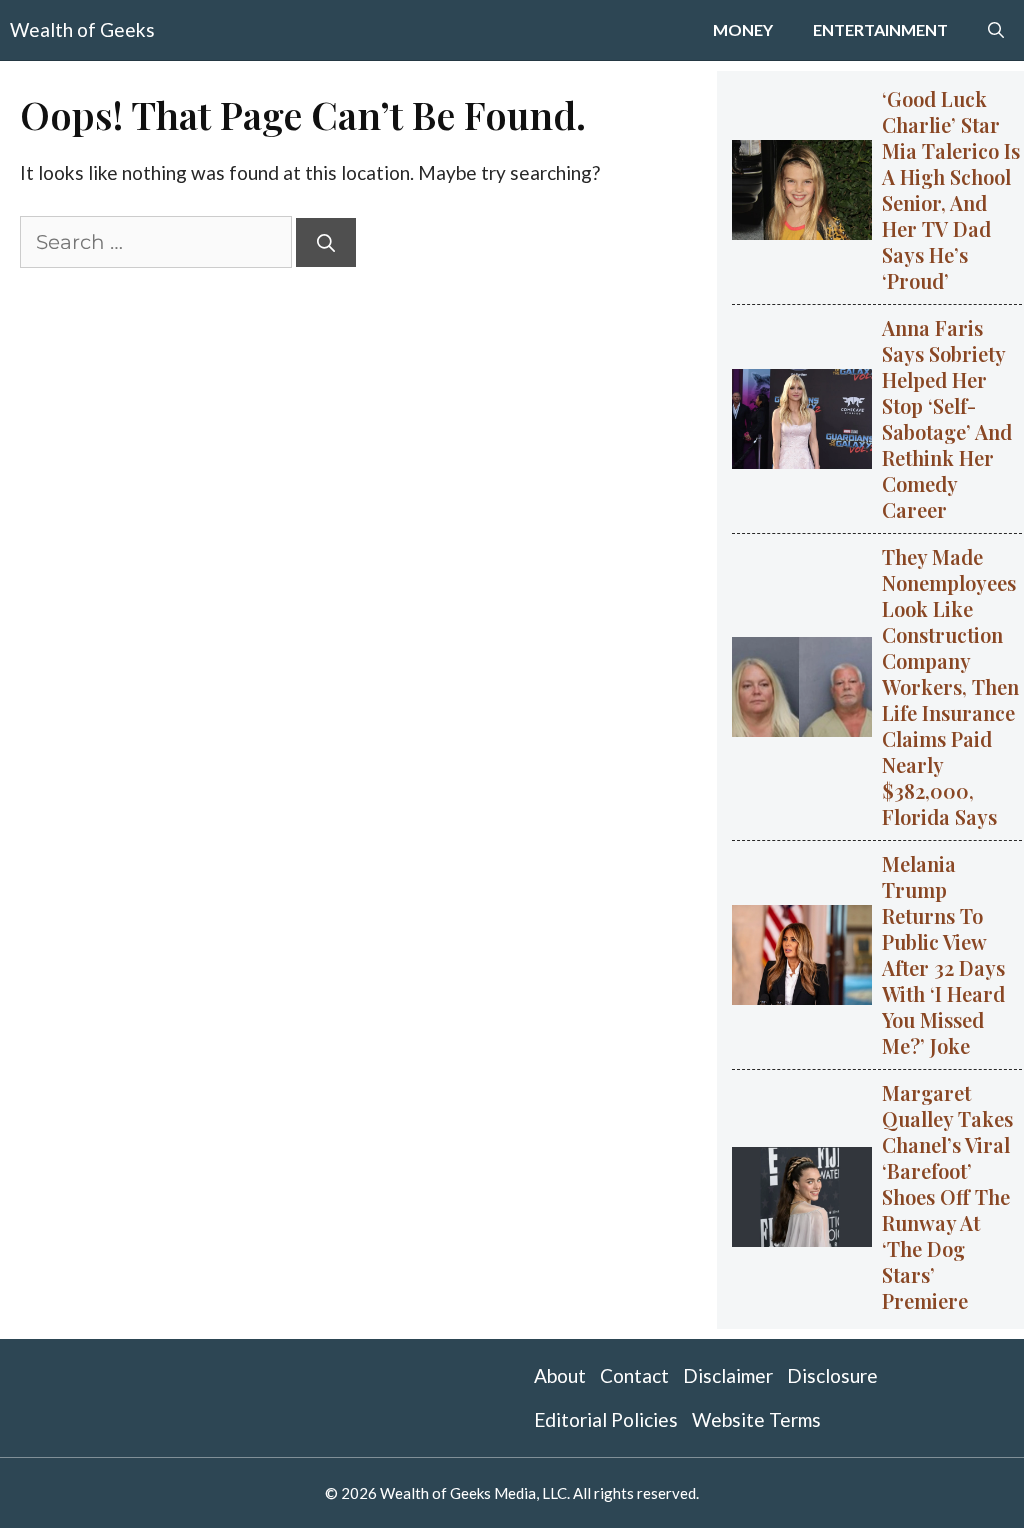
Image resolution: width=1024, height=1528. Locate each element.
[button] (996, 30)
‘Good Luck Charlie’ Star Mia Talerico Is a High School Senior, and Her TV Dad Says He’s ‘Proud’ (951, 189)
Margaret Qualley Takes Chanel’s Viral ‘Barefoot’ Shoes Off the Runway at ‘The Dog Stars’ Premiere (947, 1196)
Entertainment (880, 29)
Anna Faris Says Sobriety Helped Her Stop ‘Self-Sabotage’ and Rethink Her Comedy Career (947, 418)
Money (743, 29)
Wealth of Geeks (82, 29)
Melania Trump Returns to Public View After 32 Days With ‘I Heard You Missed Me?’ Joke (943, 954)
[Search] (326, 242)
